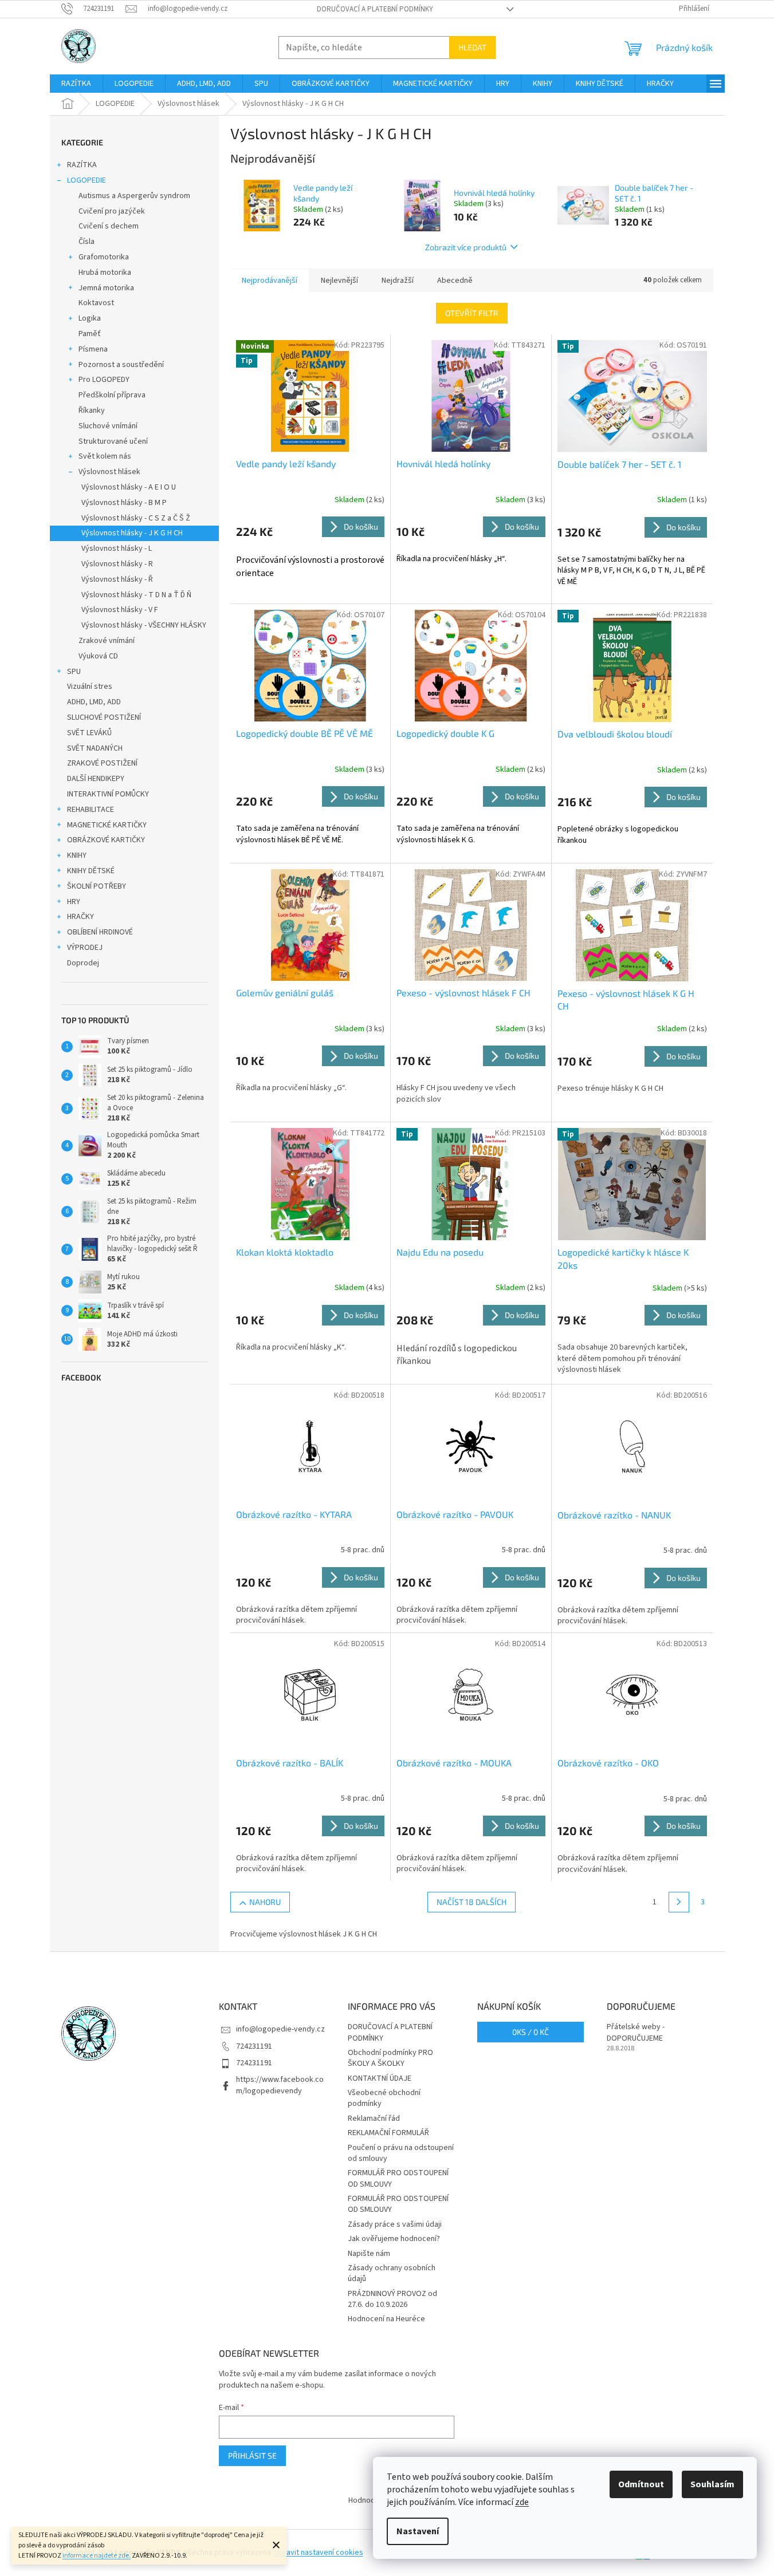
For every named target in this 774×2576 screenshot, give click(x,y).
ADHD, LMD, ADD (94, 702)
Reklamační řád (374, 2119)
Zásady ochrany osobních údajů (392, 2273)
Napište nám (369, 2254)
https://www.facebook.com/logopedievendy (280, 2085)
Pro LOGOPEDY (104, 380)
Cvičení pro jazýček (112, 211)
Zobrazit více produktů (466, 247)
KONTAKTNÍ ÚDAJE (380, 2078)
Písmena (93, 349)
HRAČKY (80, 917)
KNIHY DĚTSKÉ (91, 871)
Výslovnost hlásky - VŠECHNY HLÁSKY (144, 625)
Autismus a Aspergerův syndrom (134, 196)
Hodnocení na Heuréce (386, 2319)
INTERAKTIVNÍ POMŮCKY (108, 794)
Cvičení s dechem (109, 226)
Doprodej (83, 963)
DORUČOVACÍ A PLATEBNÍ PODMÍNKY (375, 9)
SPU (74, 672)
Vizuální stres (90, 687)
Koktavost (96, 303)
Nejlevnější (339, 281)
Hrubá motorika (105, 273)
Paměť (90, 334)
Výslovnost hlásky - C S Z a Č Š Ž (136, 518)
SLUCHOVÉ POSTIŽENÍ (104, 717)
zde (522, 2502)
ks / (531, 2032)
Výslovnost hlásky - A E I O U (129, 487)
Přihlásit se (252, 2455)
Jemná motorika (106, 288)
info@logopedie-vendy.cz (280, 2029)
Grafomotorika (104, 257)
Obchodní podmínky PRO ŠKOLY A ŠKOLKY (390, 2058)
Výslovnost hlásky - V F (120, 610)
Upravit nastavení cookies (319, 2553)
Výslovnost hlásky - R (117, 564)
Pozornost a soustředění (121, 365)
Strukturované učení (113, 441)
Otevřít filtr (472, 313)
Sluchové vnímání (108, 426)
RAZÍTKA (82, 165)
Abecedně (455, 281)
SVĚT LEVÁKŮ (89, 733)
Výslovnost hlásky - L (117, 549)
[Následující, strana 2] (679, 1902)
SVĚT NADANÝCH (95, 748)
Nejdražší (398, 281)
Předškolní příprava (112, 395)
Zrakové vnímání (107, 641)
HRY (74, 902)
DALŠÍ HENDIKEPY (96, 779)
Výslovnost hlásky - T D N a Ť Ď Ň (136, 595)
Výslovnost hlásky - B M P (124, 503)
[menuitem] (76, 84)
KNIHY (77, 855)
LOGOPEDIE (87, 180)
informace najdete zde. (97, 2556)
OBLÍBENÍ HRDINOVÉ (100, 932)
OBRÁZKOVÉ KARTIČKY (106, 840)
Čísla (87, 242)
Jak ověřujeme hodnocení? (394, 2239)
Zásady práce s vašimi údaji (395, 2224)
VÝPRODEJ (85, 948)
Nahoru (265, 1902)
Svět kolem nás (105, 456)
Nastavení (418, 2531)
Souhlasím (712, 2484)
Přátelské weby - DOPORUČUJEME (636, 2033)
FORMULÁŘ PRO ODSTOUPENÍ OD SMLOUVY (398, 2178)
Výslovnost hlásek (109, 472)
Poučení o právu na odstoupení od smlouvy (401, 2153)
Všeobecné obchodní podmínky (384, 2098)
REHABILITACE (91, 810)
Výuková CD (98, 656)
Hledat (472, 47)
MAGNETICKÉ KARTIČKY (107, 825)
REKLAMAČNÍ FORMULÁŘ (388, 2133)
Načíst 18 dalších (472, 1902)
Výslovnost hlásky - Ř (117, 579)
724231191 (254, 2046)
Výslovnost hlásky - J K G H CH (132, 533)
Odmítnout (641, 2484)
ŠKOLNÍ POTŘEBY (97, 886)
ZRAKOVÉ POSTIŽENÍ (102, 763)
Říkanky (92, 411)
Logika (90, 318)
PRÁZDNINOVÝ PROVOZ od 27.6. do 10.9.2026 (392, 2299)
